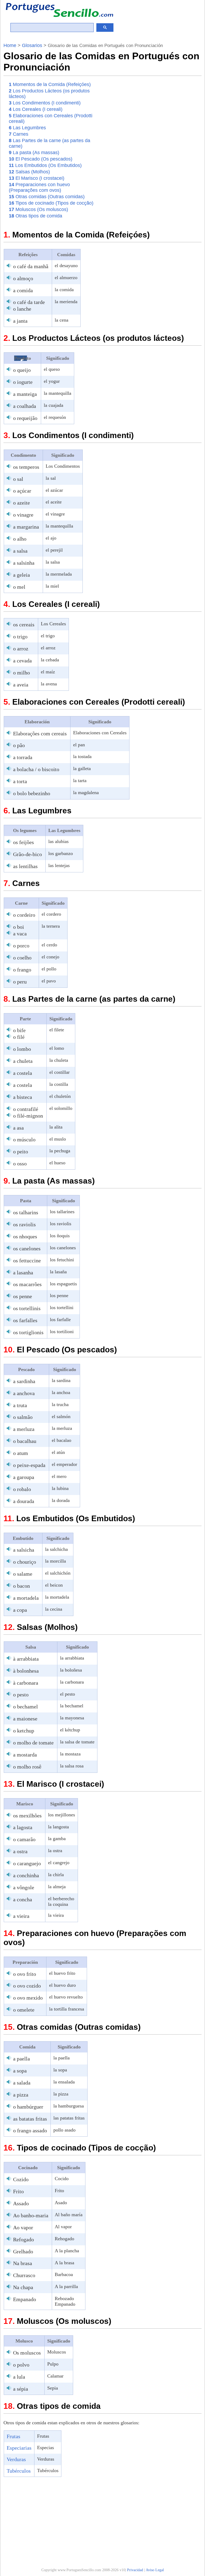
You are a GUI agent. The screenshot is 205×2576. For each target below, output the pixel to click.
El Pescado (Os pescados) (41, 159)
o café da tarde (29, 302)
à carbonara (26, 1683)
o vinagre (23, 515)
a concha (23, 1899)
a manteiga (25, 394)
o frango (22, 970)
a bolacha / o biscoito (36, 769)
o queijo (22, 370)
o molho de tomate (33, 1743)
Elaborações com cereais (40, 733)
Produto (23, 358)
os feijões (23, 842)
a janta (20, 321)
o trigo (20, 637)
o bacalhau (25, 1441)
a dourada (24, 1501)
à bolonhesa (26, 1671)
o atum (21, 1453)
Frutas (13, 2436)
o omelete (24, 2010)
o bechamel (25, 1707)
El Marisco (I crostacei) (37, 178)
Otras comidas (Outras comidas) (47, 197)
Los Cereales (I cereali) (36, 109)
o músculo (24, 1139)
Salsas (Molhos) (29, 172)
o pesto (21, 1695)
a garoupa (24, 1477)
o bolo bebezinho (32, 793)
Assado (21, 2203)
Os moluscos (27, 2353)
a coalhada (25, 406)
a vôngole (24, 1887)
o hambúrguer (28, 2107)
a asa (18, 1128)
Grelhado (23, 2251)
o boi (19, 927)
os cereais (24, 625)
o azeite (21, 503)
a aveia (21, 685)
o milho (21, 673)
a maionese (25, 1719)
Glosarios (32, 45)
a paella (21, 2059)
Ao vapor (23, 2227)
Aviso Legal (155, 2570)
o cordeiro (24, 915)
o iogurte (23, 382)
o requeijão (25, 418)
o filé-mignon (28, 1116)
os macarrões (27, 1284)
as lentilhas (25, 866)
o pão (19, 745)
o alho (20, 539)
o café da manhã (31, 266)
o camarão (24, 1839)
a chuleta (23, 1061)
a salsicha (24, 1550)
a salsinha (24, 563)
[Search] (105, 28)
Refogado (23, 2239)
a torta (20, 781)
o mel (19, 587)
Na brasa (23, 2263)
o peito (21, 1152)
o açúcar (22, 491)
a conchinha (26, 1875)
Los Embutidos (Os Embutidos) (45, 165)
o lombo (22, 1049)
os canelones (27, 1248)
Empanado (25, 2299)
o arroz (21, 649)
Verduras (16, 2459)
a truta (20, 1405)
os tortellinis (27, 1308)
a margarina (26, 527)
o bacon (21, 1586)
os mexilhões (27, 1816)
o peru (20, 982)
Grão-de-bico (27, 854)
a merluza (24, 1429)
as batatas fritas (30, 2119)
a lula (19, 2377)
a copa (20, 1610)
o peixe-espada (29, 1465)
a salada (22, 2083)
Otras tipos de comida (36, 216)
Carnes (19, 134)
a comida (23, 290)
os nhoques (25, 1236)
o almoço (23, 278)
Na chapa (23, 2287)
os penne (23, 1296)
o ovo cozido (27, 1986)
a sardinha (24, 1381)
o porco (21, 946)
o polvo (21, 2365)
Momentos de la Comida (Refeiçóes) (50, 84)
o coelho (22, 958)
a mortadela (26, 1598)
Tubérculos (19, 2471)
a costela (23, 1073)
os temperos (26, 467)
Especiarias (19, 2448)
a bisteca (23, 1097)
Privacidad (135, 2570)
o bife (19, 1030)
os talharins (26, 1212)
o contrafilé (26, 1109)
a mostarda (25, 1755)
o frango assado (30, 2130)
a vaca (20, 934)
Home (10, 45)
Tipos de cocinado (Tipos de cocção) (51, 203)
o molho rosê (27, 1767)
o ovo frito (25, 1974)
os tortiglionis (28, 1332)
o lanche (22, 309)
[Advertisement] (157, 118)
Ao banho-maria (31, 2215)
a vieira (21, 1916)
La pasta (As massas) (34, 153)
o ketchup (24, 1731)
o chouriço (25, 1562)
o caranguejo (27, 1863)
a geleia (21, 575)
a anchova (24, 1393)
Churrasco (24, 2275)
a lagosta (23, 1827)
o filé (19, 1037)
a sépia (21, 2389)
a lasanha (23, 1273)
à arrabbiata (26, 1659)
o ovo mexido (28, 1998)
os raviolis (24, 1224)
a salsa (20, 551)
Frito (18, 2191)
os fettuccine (27, 1260)
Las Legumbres (27, 128)
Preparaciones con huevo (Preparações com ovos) (39, 187)
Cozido (21, 2179)
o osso (20, 1164)
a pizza (21, 2095)
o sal (18, 479)
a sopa (20, 2071)
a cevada (22, 661)
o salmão (23, 1417)
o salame (23, 1574)
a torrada (23, 757)
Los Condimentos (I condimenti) (45, 103)
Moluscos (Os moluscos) (38, 209)
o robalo (22, 1489)
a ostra (20, 1851)
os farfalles (25, 1320)
